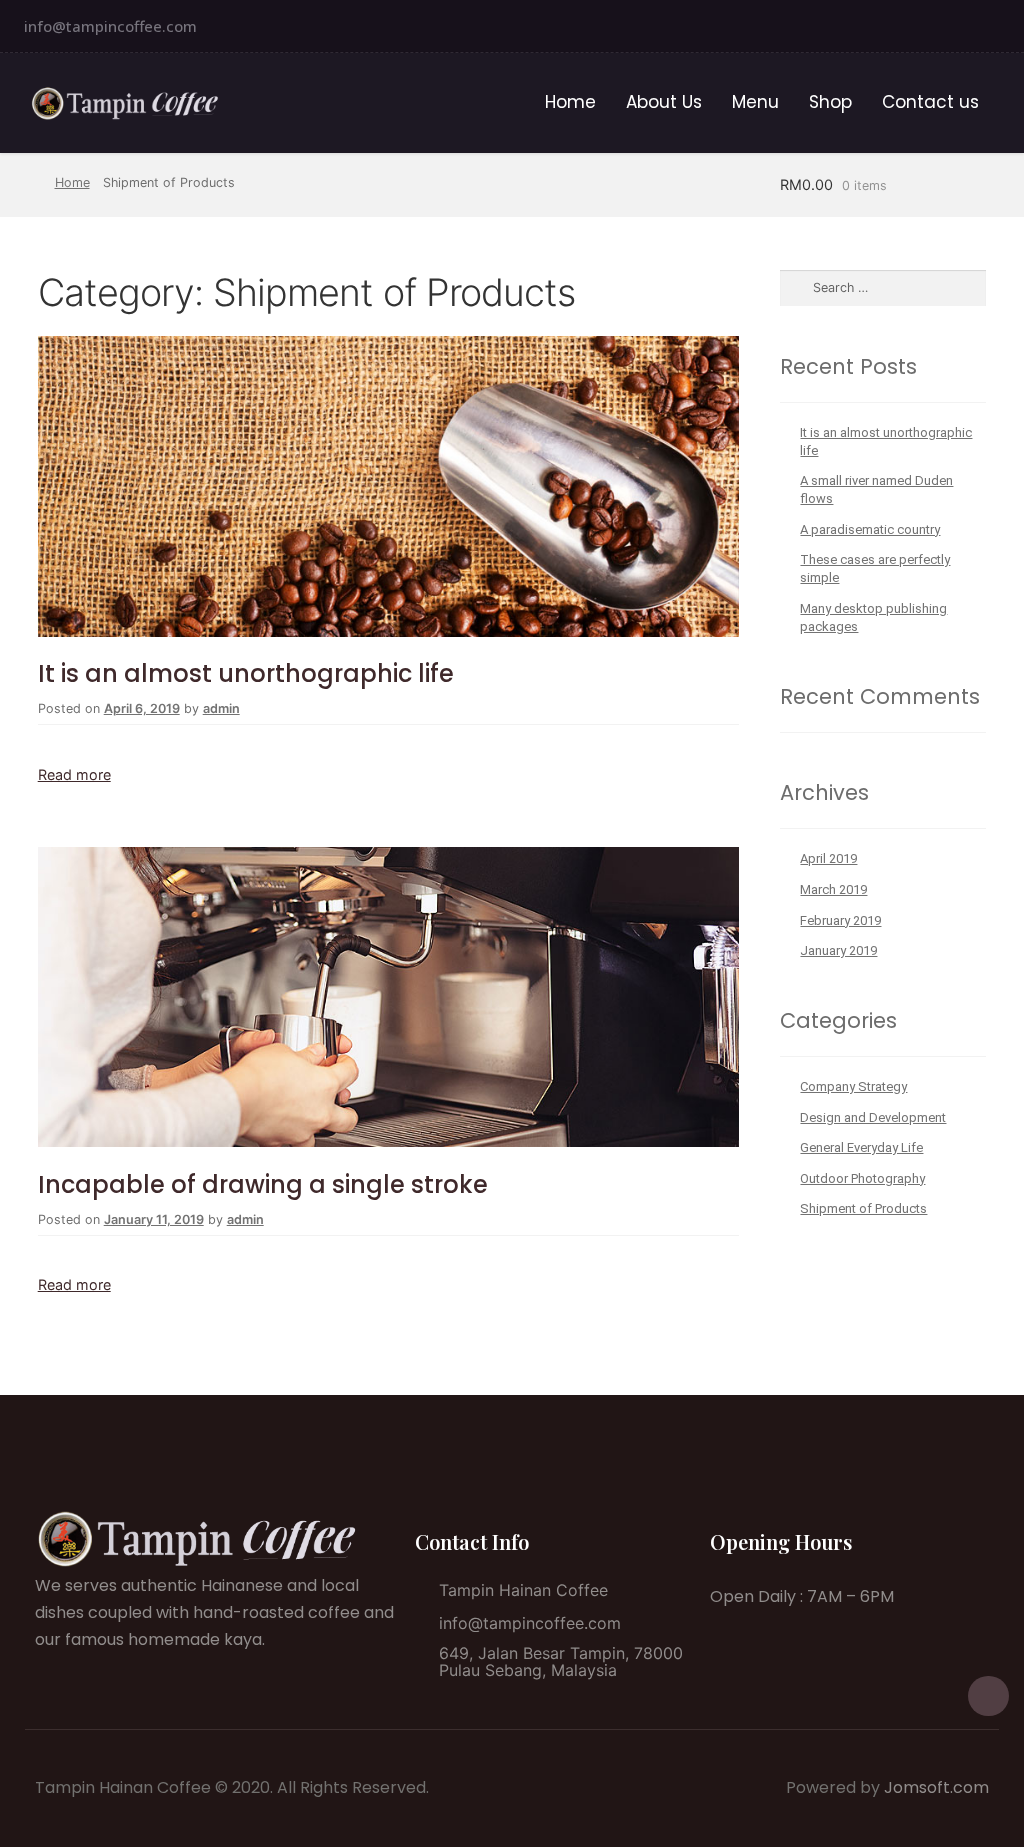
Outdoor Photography (862, 1178)
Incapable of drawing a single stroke (263, 1184)
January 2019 (838, 950)
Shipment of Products (863, 1208)
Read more (74, 774)
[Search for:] (883, 287)
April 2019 (828, 858)
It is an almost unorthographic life (246, 673)
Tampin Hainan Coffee (523, 1590)
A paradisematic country (870, 529)
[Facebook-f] (1003, 26)
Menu (755, 102)
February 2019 (840, 920)
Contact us (930, 102)
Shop (830, 102)
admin (221, 708)
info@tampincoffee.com (110, 26)
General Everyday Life (861, 1147)
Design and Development (873, 1117)
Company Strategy (853, 1086)
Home (570, 102)
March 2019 (833, 889)
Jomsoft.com (936, 1787)
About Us (664, 102)
